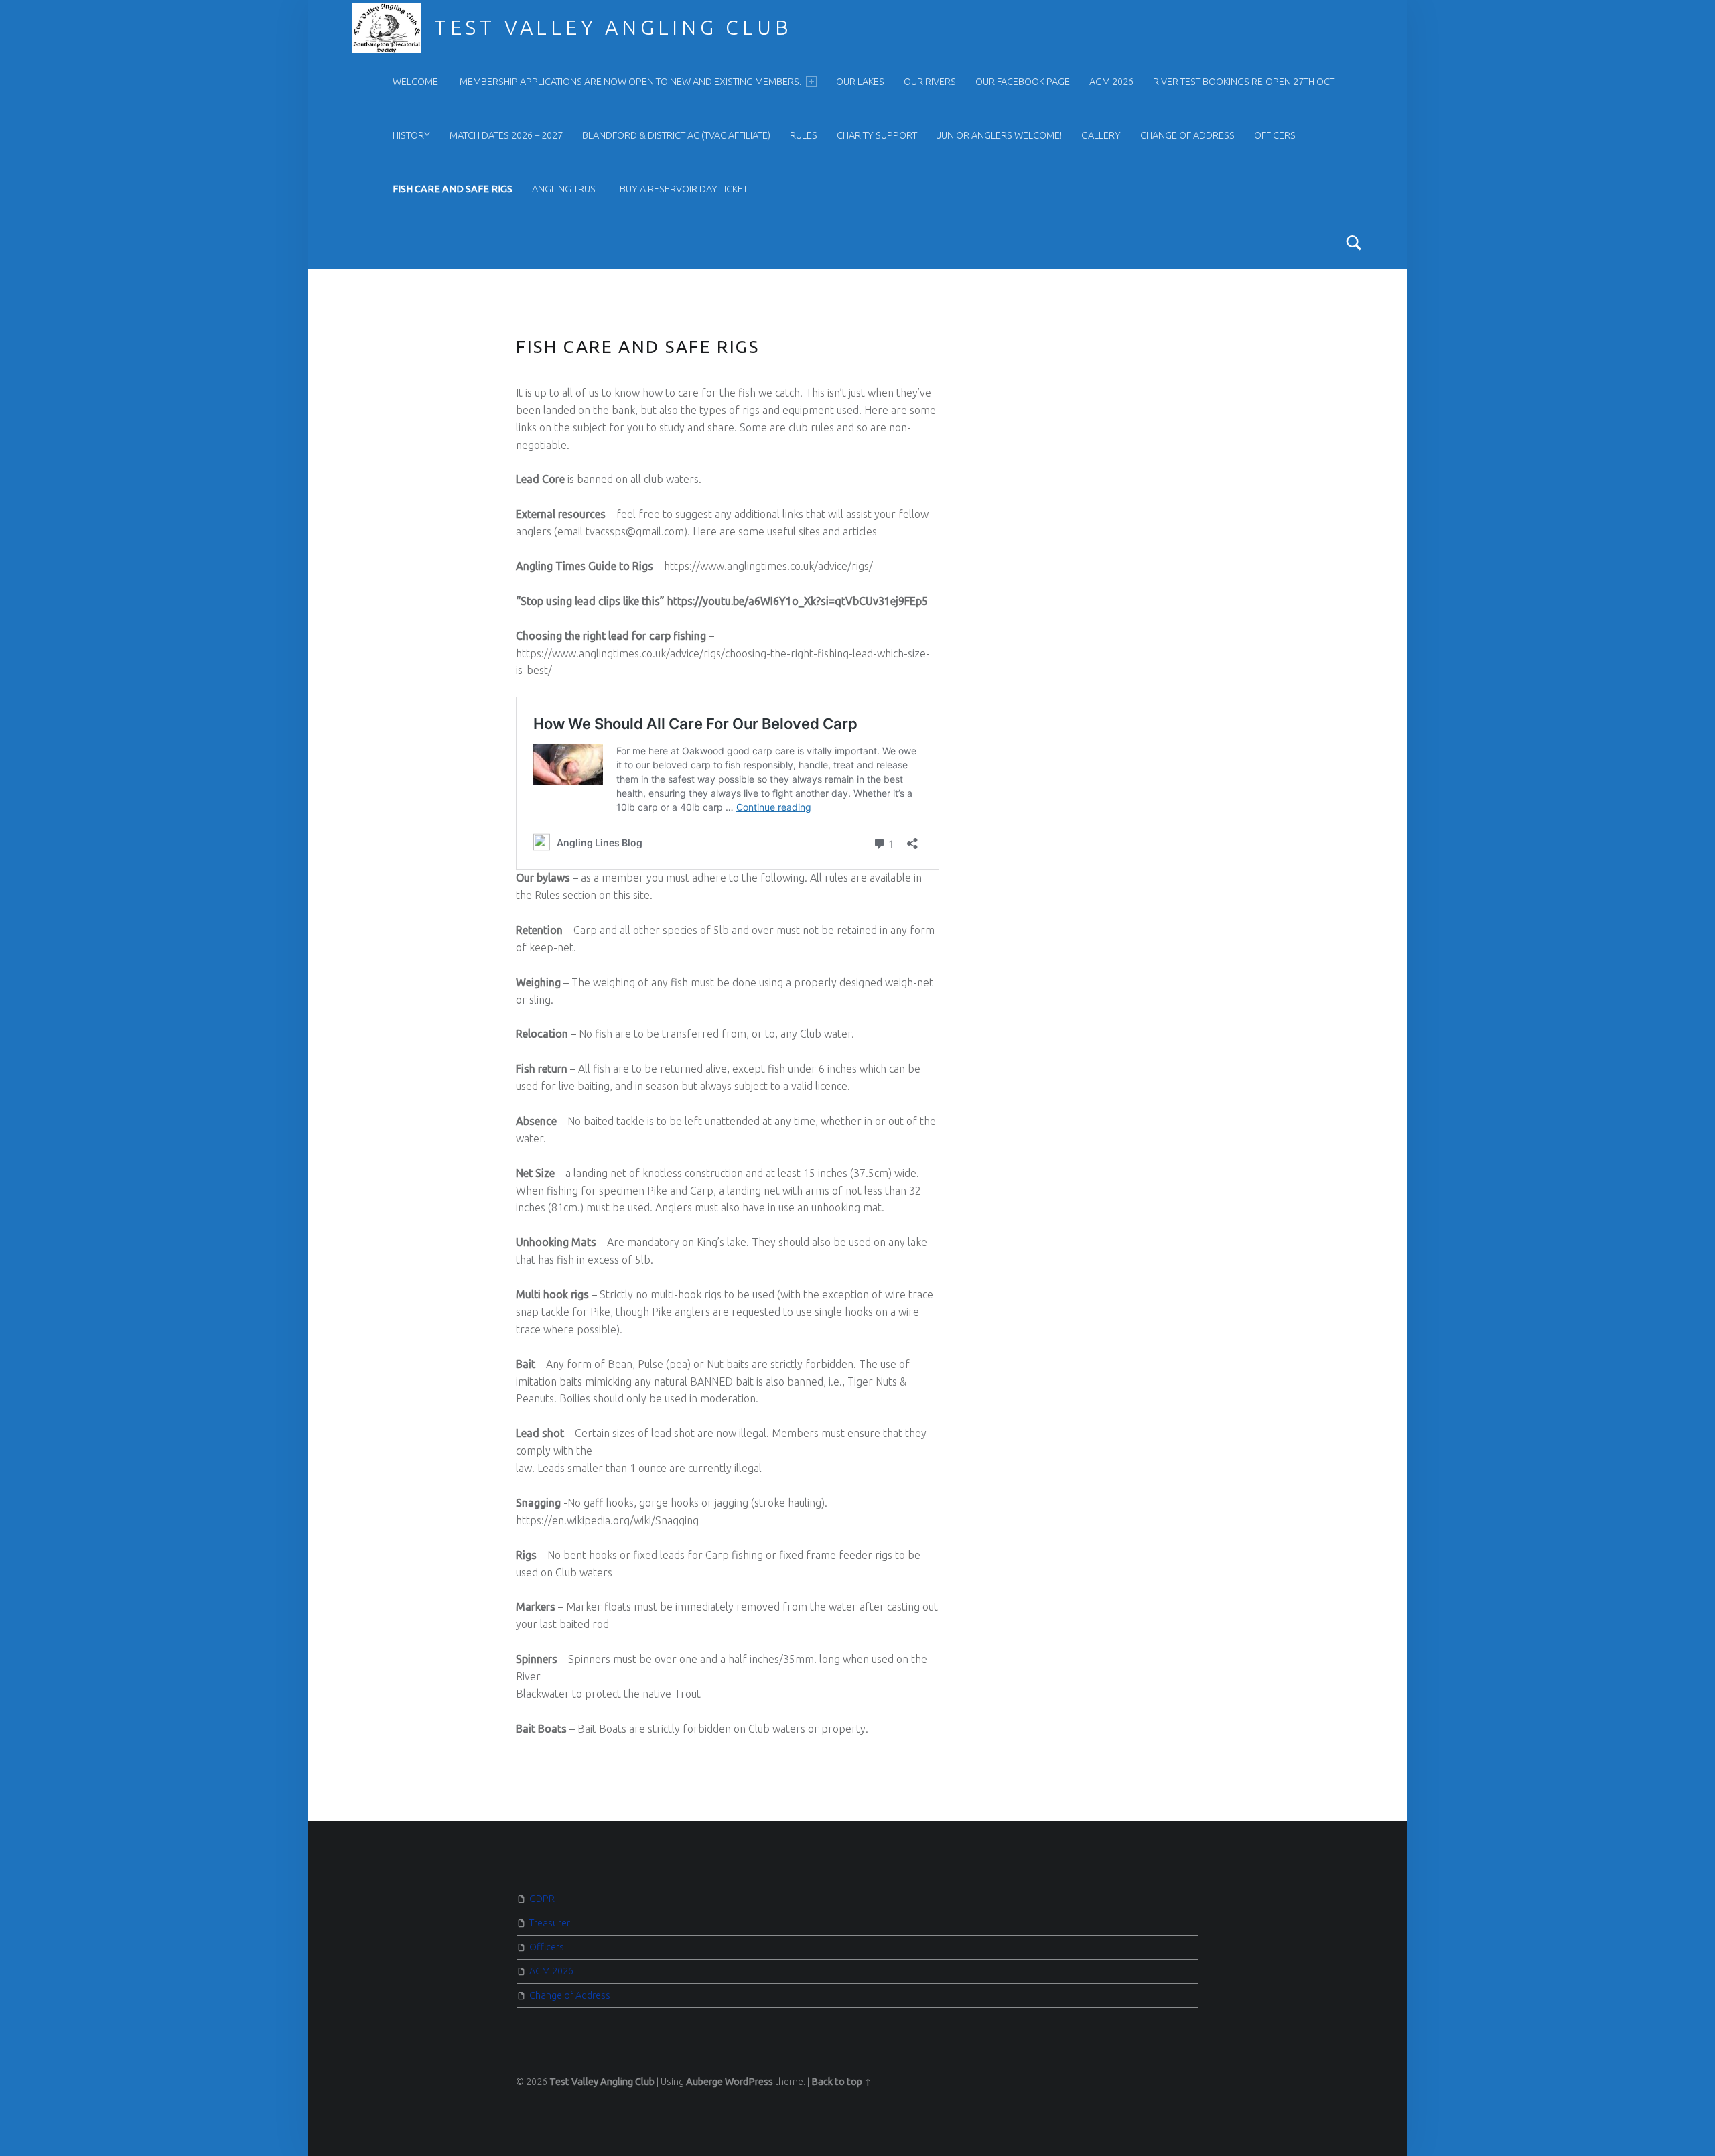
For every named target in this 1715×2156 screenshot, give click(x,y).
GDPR (542, 1899)
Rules (804, 135)
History (411, 135)
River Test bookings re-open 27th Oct (1244, 82)
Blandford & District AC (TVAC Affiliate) (676, 135)
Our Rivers (930, 82)
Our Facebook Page (1023, 82)
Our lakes (860, 82)
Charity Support (877, 135)
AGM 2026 (1111, 82)
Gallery (1101, 135)
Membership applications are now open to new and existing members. (630, 82)
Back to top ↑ (841, 2082)
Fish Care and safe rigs (453, 189)
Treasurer (550, 1923)
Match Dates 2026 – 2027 (506, 135)
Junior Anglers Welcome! (999, 135)
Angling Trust (566, 189)
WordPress (749, 2082)
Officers (1275, 135)
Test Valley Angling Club (613, 27)
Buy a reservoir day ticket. (684, 189)
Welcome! (416, 82)
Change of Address (1187, 135)
